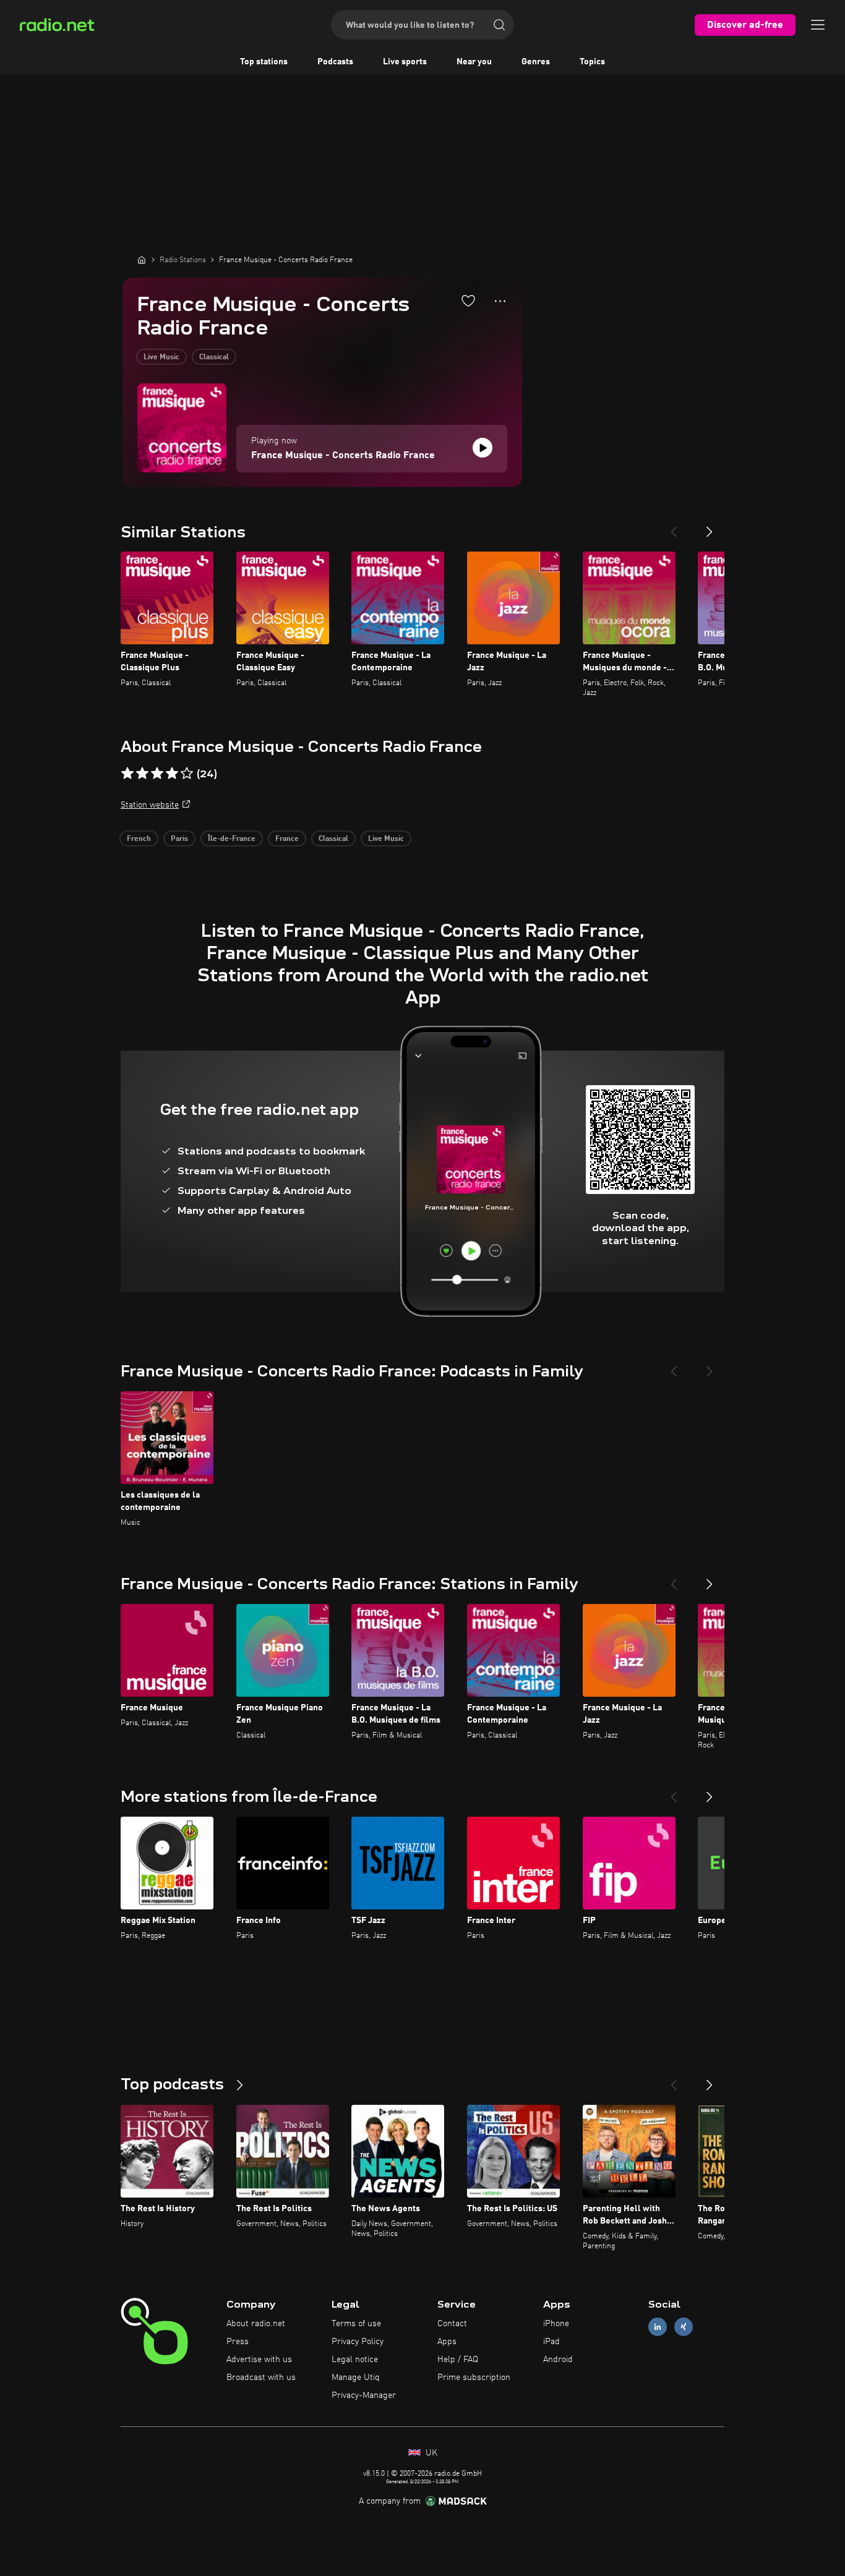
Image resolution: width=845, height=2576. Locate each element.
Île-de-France (232, 839)
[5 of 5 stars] (187, 774)
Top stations (264, 62)
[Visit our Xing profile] (684, 2327)
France (287, 839)
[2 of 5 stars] (142, 774)
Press (238, 2342)
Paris (179, 839)
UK (430, 2453)
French (139, 839)
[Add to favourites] (468, 301)
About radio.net (256, 2324)
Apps (447, 2342)
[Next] (710, 527)
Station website (150, 805)
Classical (214, 357)
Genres (536, 62)
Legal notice (355, 2360)
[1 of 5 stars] (127, 774)
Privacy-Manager (364, 2395)
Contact (452, 2324)
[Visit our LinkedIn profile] (658, 2327)
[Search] (499, 25)
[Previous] (674, 527)
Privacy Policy (358, 2342)
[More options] (500, 301)
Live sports (405, 62)
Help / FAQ (458, 2360)
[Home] (142, 260)
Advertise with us (259, 2360)
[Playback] (483, 448)
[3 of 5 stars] (157, 774)
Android (558, 2360)
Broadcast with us (261, 2378)
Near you (474, 62)
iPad (551, 2342)
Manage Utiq (356, 2378)
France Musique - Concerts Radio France (343, 456)
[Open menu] (818, 25)
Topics (592, 62)
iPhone (556, 2324)
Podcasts (335, 62)
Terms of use (356, 2324)
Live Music (161, 357)
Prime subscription (474, 2378)
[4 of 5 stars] (172, 774)
